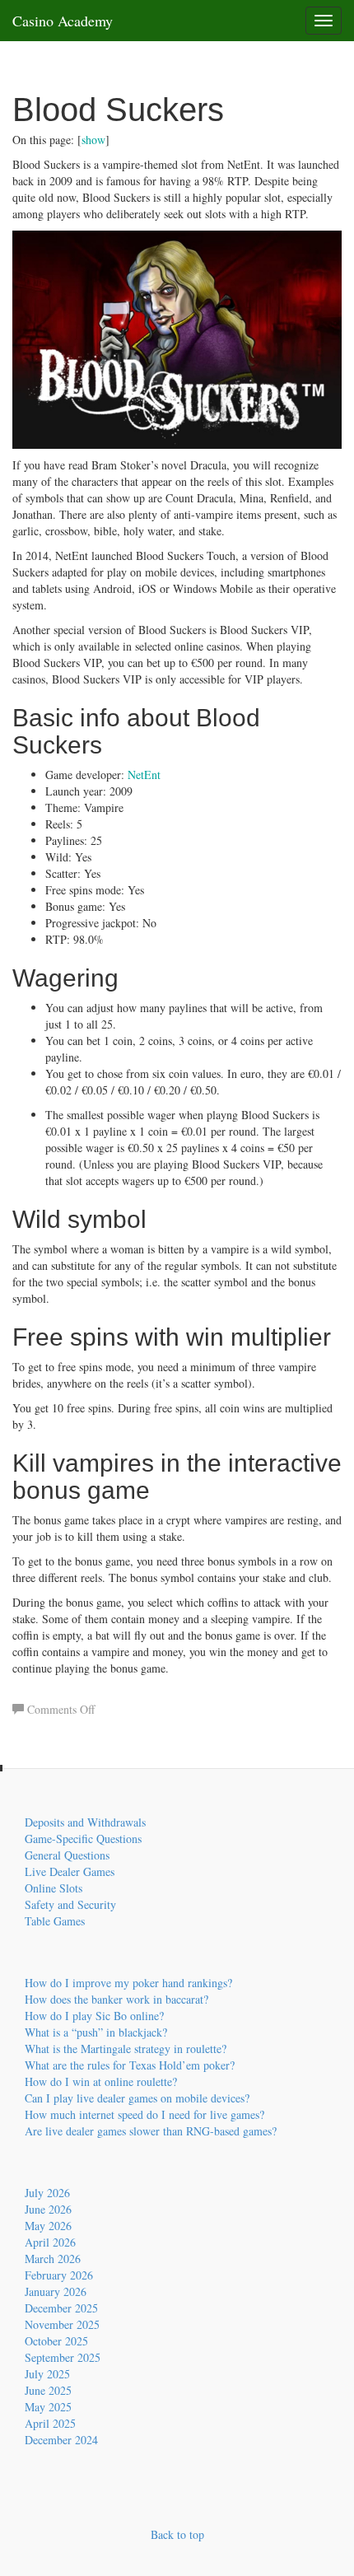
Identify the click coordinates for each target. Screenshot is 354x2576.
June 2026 (48, 2209)
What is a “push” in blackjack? (96, 2032)
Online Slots (54, 1888)
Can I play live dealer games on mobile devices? (137, 2098)
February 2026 (59, 2275)
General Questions (67, 1855)
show (93, 140)
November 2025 (62, 2324)
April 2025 (50, 2423)
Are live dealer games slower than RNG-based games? (151, 2131)
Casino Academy (63, 21)
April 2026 (50, 2242)
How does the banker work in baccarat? (116, 1999)
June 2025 (48, 2390)
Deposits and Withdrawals (85, 1822)
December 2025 (61, 2308)
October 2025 (56, 2341)
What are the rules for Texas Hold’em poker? (130, 2065)
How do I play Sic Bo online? (94, 2016)
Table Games (55, 1921)
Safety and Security (70, 1904)
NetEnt (144, 775)
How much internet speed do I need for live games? (144, 2114)
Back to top (177, 2534)
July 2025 (47, 2374)
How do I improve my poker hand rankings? (128, 1983)
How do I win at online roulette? (101, 2081)
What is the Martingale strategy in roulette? (126, 2049)
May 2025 (48, 2407)
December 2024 (61, 2440)
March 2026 (53, 2259)
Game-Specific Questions (83, 1839)
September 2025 (63, 2357)
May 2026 (48, 2226)
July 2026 (47, 2193)
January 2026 (56, 2291)
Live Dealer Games (70, 1871)
